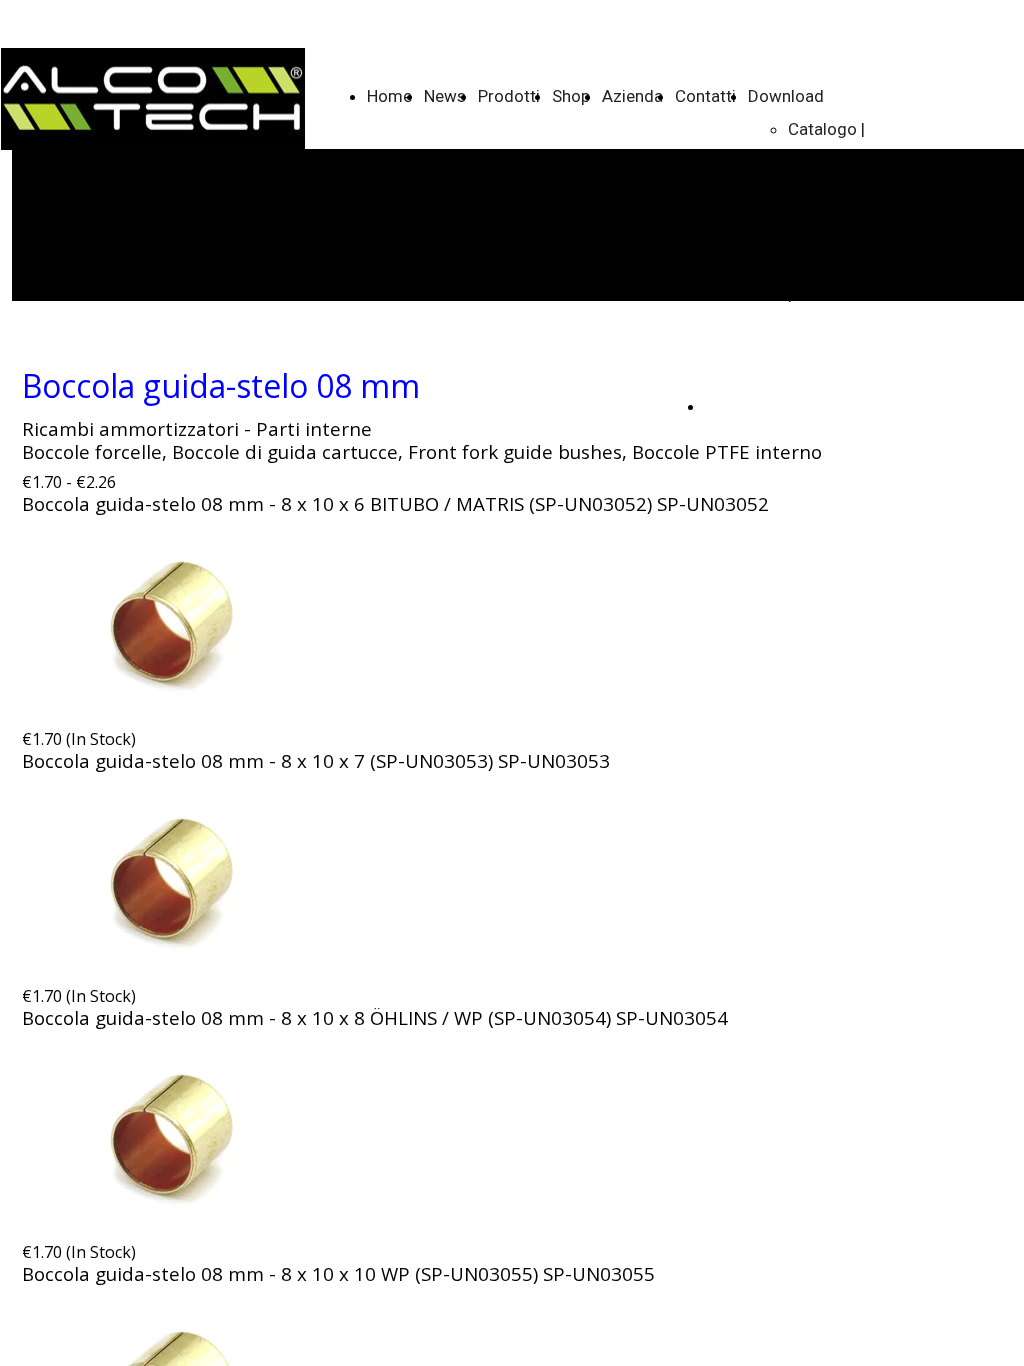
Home (389, 96)
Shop (571, 96)
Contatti (705, 96)
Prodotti (509, 96)
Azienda (632, 96)
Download (786, 96)
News (445, 96)
